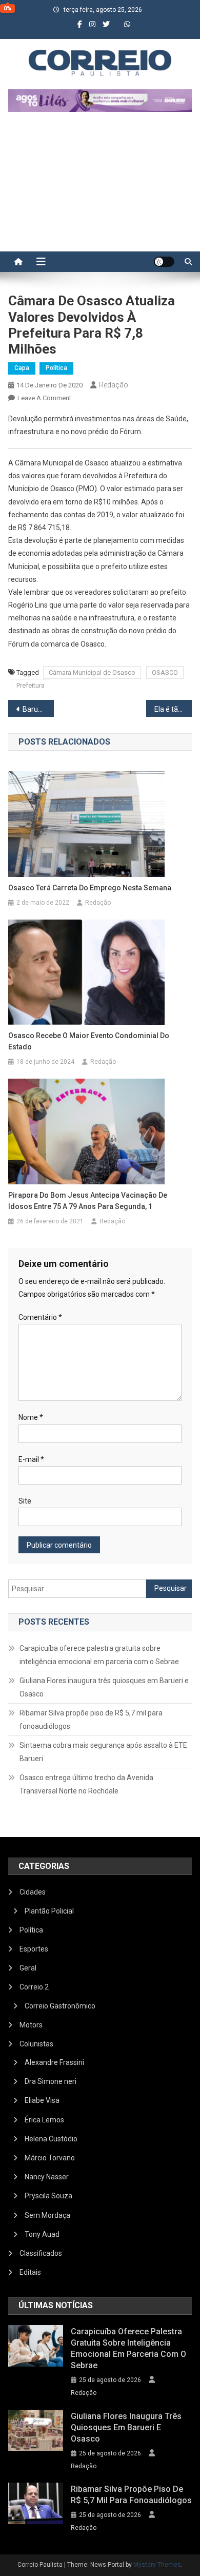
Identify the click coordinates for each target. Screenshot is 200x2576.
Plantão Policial (49, 1911)
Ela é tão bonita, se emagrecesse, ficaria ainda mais (173, 709)
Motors (31, 2025)
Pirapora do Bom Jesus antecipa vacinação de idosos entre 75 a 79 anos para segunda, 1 (88, 1201)
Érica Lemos (44, 2120)
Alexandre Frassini (54, 2062)
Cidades (33, 1892)
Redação (114, 385)
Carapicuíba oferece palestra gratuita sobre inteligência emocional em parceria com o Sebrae (99, 1655)
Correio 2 (34, 1987)
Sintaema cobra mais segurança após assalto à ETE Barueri (103, 1752)
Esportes (34, 1949)
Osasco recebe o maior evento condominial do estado (89, 1041)
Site (25, 1501)
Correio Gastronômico (60, 2006)
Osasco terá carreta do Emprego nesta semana (90, 888)
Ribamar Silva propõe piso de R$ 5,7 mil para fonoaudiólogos (91, 1720)
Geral (28, 1968)
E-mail (31, 1459)
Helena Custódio (51, 2139)
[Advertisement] (100, 187)
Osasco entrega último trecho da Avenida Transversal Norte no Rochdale (86, 1784)
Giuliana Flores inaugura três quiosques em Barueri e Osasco (104, 1687)
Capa (22, 368)
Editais (30, 2272)
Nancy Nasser (47, 2177)
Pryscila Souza (48, 2196)
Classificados (41, 2253)
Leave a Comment (44, 398)
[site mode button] (164, 262)
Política (56, 368)
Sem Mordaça (47, 2215)
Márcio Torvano (50, 2158)
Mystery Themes (157, 2565)
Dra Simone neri (51, 2081)
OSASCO (165, 672)
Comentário (40, 1317)
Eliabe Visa (42, 2100)
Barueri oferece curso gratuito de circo (38, 709)
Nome (31, 1417)
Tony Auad (42, 2234)
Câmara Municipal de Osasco (92, 672)
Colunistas (36, 2044)
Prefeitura (31, 685)
